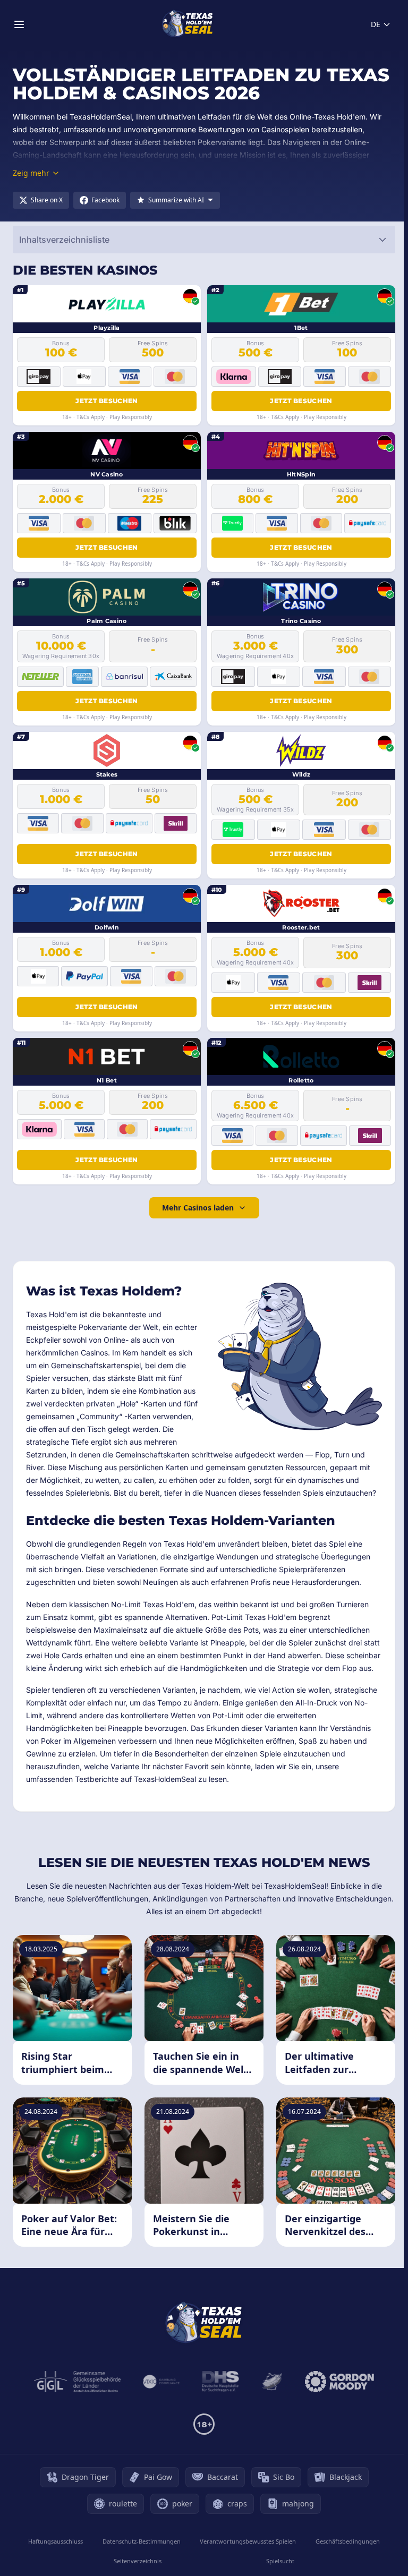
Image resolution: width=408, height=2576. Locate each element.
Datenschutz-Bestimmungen (142, 2541)
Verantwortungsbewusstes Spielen (248, 2541)
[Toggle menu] (19, 24)
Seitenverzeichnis (138, 2561)
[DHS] (220, 2382)
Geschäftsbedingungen (348, 2541)
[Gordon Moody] (339, 2382)
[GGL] (78, 2382)
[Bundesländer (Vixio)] (162, 2382)
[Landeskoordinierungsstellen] (272, 2382)
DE (376, 24)
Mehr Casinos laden (198, 1208)
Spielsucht (280, 2561)
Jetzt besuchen (107, 401)
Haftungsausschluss (56, 2541)
